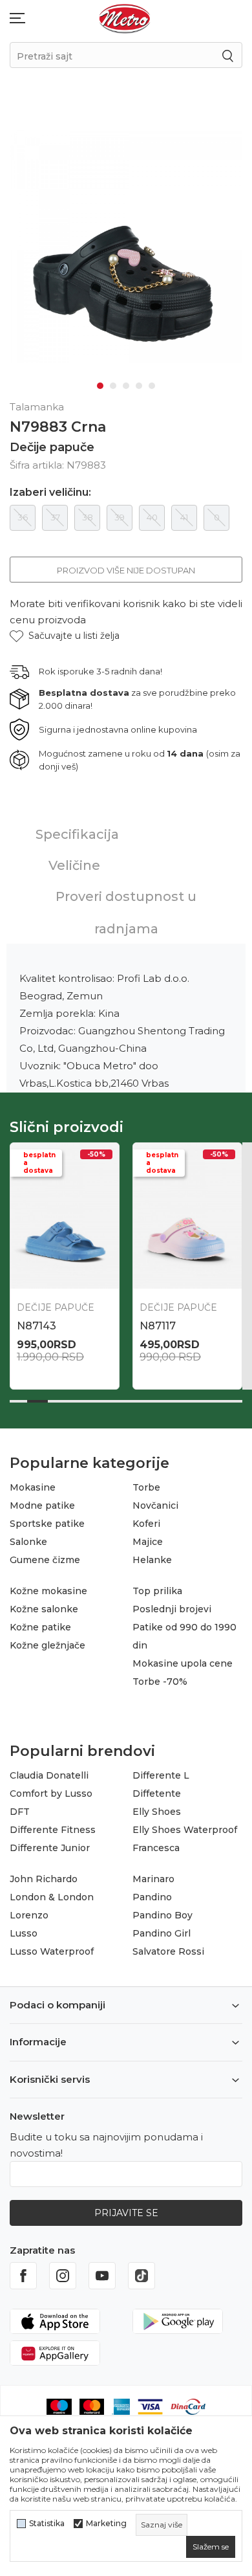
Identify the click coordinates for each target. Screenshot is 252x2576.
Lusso (24, 1933)
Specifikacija (77, 834)
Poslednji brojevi (172, 1609)
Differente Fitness (53, 1830)
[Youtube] (102, 2276)
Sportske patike (47, 1524)
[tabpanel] (126, 247)
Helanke (152, 1560)
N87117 (158, 1326)
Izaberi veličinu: (50, 493)
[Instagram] (63, 2276)
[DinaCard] (188, 2406)
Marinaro (153, 1879)
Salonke (28, 1542)
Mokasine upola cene (183, 1663)
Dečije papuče (52, 447)
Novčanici (155, 1505)
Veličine (74, 865)
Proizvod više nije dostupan (126, 570)
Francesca (156, 1848)
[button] (65, 636)
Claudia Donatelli (49, 1775)
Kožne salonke (44, 1609)
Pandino (152, 1897)
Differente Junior (50, 1848)
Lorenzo (29, 1915)
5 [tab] (152, 386)
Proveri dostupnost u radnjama (126, 913)
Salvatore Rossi (168, 1951)
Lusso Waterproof (52, 1951)
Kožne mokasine (48, 1591)
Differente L (161, 1775)
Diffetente (157, 1793)
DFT (20, 1812)
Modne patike (42, 1505)
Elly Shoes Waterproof (185, 1830)
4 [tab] (139, 386)
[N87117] (187, 1216)
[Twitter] (142, 2276)
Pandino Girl (162, 1933)
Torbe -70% (160, 1682)
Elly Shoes (157, 1812)
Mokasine (33, 1487)
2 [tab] (113, 386)
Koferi (146, 1524)
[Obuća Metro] (125, 18)
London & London (52, 1897)
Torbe (146, 1487)
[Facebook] (23, 2276)
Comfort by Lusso (51, 1793)
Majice (148, 1542)
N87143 (37, 1326)
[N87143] (65, 1216)
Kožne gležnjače (47, 1645)
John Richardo (44, 1879)
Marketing (106, 2524)
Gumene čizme (45, 1560)
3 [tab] (126, 386)
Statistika (47, 2524)
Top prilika (157, 1591)
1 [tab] (100, 386)
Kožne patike (40, 1627)
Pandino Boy (163, 1915)
